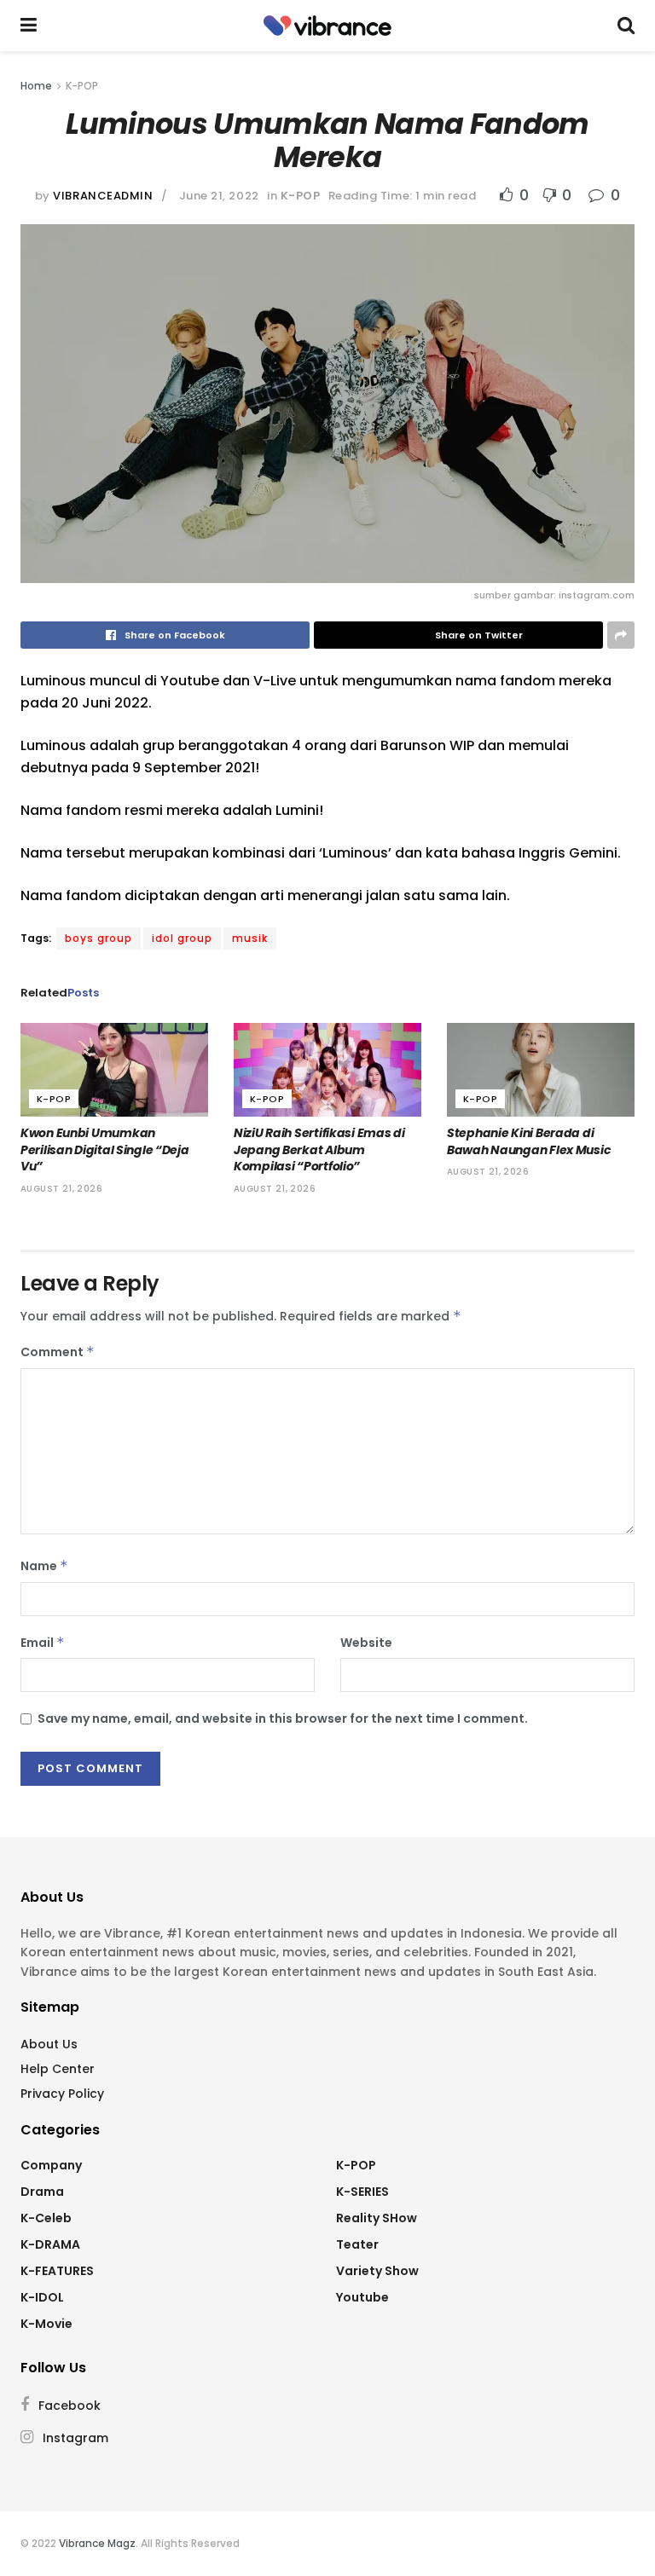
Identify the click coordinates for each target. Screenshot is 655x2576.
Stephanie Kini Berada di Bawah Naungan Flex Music (528, 1141)
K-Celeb (46, 2218)
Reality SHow (377, 2218)
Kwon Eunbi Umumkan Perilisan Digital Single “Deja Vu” (105, 1149)
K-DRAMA (50, 2244)
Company (51, 2165)
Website (366, 1643)
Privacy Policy (62, 2094)
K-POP (82, 86)
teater (357, 2244)
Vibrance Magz (97, 2543)
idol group (182, 938)
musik (250, 938)
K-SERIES (362, 2192)
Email (43, 1643)
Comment (58, 1352)
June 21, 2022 (219, 196)
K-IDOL (42, 2297)
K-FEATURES (57, 2271)
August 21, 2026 (61, 1189)
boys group (99, 938)
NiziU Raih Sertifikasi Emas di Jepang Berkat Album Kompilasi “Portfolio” (319, 1149)
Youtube (362, 2297)
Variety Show (377, 2271)
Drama (42, 2192)
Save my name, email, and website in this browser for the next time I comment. (283, 1718)
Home (36, 86)
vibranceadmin (103, 196)
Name (44, 1566)
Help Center (58, 2069)
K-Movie (46, 2324)
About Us (49, 2044)
